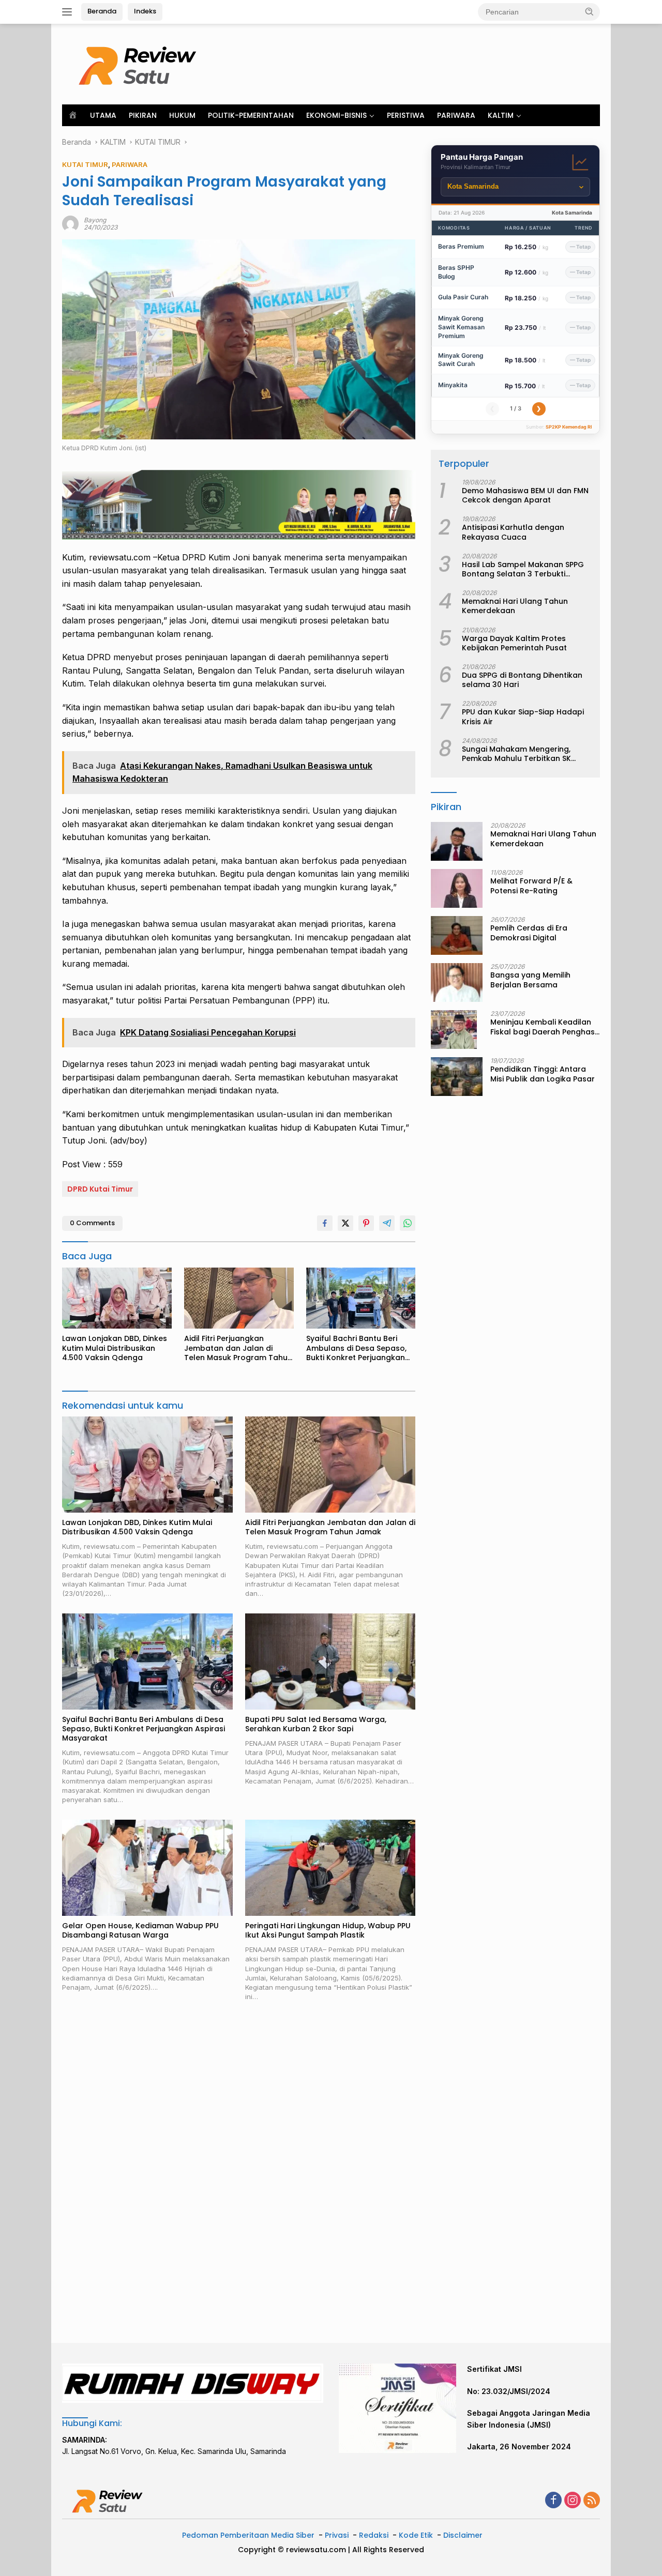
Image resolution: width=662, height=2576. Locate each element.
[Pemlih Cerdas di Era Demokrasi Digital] (457, 935)
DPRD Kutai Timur (100, 1189)
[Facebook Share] (325, 1223)
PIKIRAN (143, 115)
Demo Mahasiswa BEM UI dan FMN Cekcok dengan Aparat (525, 495)
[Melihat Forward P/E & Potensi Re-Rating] (457, 888)
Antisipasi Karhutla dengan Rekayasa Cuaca (513, 532)
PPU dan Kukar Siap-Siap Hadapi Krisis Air (523, 717)
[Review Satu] (140, 63)
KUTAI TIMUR (85, 164)
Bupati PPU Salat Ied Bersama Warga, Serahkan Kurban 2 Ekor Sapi (316, 1724)
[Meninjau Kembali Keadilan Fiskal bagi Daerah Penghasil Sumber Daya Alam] (454, 1030)
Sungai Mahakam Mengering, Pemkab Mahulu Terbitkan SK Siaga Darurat (516, 754)
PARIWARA (456, 115)
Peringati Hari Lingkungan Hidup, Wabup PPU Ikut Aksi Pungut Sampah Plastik (328, 1930)
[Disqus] (239, 2173)
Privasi (337, 2535)
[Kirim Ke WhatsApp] (408, 1223)
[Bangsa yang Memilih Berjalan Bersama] (457, 982)
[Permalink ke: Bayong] (70, 223)
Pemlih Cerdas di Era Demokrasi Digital (529, 933)
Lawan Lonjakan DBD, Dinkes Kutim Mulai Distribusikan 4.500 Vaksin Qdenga (115, 1348)
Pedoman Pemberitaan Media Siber (248, 2535)
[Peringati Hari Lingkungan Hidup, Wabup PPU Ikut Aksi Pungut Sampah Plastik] (330, 1868)
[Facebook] (553, 2501)
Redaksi (374, 2535)
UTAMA (103, 115)
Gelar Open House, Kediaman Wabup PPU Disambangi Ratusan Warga (140, 1930)
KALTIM (501, 115)
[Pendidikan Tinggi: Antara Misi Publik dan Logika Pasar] (457, 1077)
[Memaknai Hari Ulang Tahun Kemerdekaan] (457, 841)
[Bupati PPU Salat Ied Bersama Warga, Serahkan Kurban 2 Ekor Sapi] (330, 1661)
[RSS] (592, 2501)
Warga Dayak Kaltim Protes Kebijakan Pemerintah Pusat (514, 643)
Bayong (95, 220)
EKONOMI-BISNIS (336, 115)
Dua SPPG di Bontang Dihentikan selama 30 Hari (522, 680)
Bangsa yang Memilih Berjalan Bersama (530, 980)
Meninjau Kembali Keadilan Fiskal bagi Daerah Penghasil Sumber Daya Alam (544, 1027)
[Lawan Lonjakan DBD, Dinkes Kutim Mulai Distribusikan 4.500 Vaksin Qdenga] (117, 1298)
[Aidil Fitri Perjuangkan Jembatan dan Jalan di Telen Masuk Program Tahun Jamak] (239, 1298)
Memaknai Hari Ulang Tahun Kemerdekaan (515, 606)
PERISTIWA (406, 115)
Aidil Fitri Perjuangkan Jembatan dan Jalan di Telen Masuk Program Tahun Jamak (238, 1348)
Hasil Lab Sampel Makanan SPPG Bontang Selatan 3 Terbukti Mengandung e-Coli (523, 569)
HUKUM (182, 115)
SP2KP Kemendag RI (569, 427)
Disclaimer (463, 2535)
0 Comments (92, 1223)
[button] (590, 11)
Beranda (102, 11)
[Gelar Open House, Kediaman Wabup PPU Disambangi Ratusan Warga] (147, 1868)
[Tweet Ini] (345, 1223)
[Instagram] (573, 2501)
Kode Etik (416, 2535)
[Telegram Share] (387, 1223)
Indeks (145, 11)
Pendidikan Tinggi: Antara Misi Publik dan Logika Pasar (543, 1074)
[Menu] (69, 12)
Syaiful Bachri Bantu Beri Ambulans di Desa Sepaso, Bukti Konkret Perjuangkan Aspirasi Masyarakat (356, 1348)
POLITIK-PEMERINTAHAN (251, 115)
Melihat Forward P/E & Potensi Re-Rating (531, 886)
